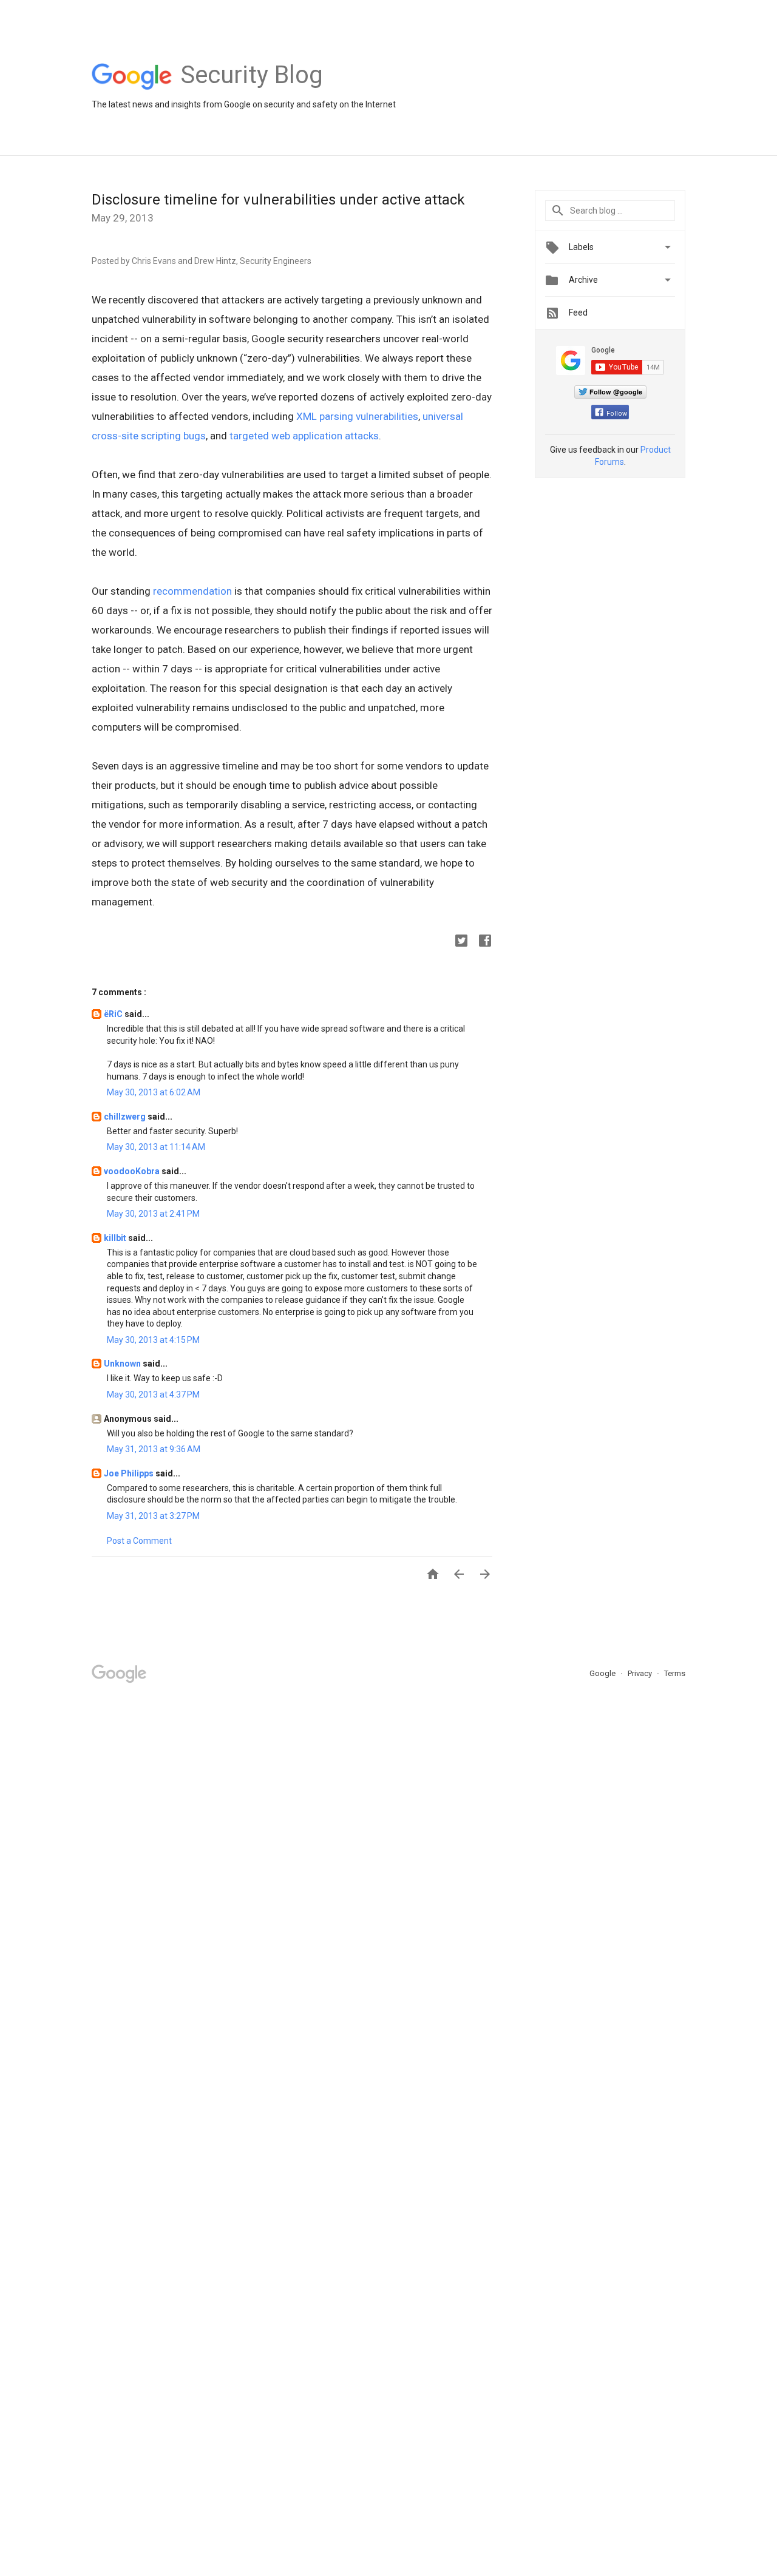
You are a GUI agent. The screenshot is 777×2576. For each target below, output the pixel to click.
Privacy (641, 1673)
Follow (617, 414)
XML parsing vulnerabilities (357, 416)
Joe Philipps (130, 1473)
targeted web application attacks (304, 436)
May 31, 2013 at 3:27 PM (153, 1516)
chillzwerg (126, 1117)
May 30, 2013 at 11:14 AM (156, 1147)
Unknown (123, 1364)
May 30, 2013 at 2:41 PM (153, 1214)
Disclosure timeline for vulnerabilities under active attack (278, 200)
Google (603, 1673)
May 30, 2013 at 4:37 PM (153, 1394)
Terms (675, 1673)
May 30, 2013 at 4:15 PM (153, 1340)
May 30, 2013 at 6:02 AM (154, 1092)
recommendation (192, 591)
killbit (116, 1238)
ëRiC (114, 1014)
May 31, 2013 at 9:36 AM (154, 1449)
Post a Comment (139, 1541)
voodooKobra (133, 1171)
